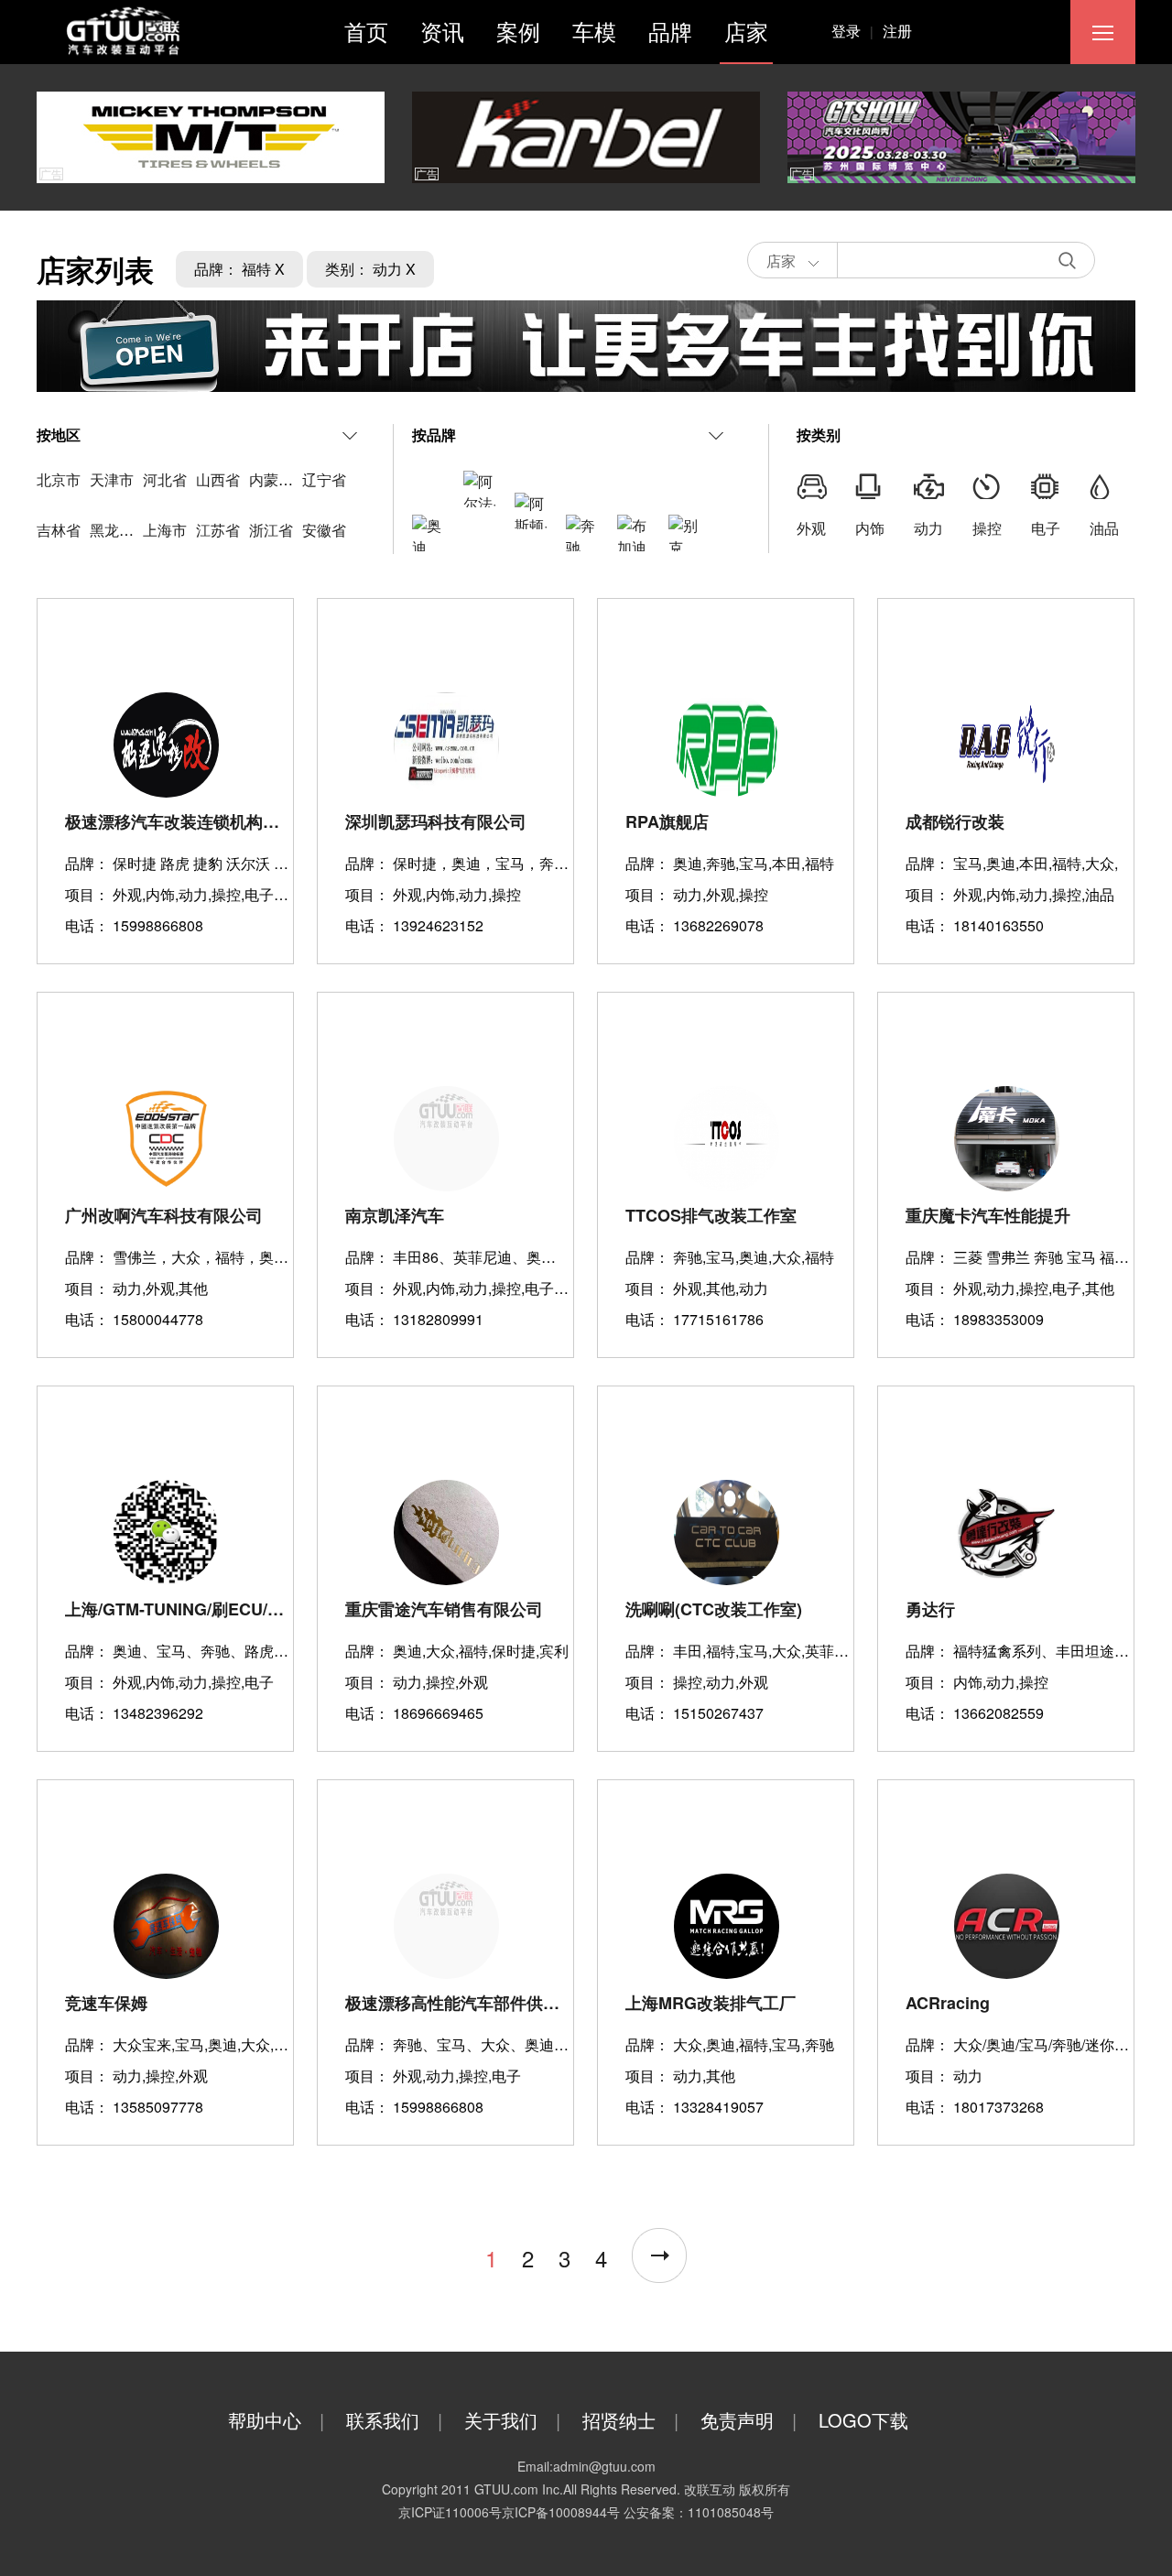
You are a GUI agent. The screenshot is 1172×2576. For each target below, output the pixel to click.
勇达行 (930, 1609)
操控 (987, 528)
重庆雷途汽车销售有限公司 (444, 1609)
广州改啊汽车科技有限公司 (164, 1215)
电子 (1046, 528)
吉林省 (59, 530)
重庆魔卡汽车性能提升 (988, 1215)
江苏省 (218, 530)
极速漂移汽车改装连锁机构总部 (177, 821)
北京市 (59, 479)
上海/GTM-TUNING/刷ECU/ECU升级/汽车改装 (177, 1609)
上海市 (165, 530)
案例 (518, 31)
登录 (852, 31)
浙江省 (271, 530)
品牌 (670, 31)
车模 (594, 31)
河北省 (165, 479)
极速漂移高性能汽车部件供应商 (457, 2003)
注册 (897, 31)
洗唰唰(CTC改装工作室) (714, 1609)
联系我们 (394, 2420)
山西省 (218, 479)
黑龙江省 (119, 530)
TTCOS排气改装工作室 (711, 1215)
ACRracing (948, 2003)
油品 (1104, 528)
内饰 (870, 528)
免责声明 (749, 2420)
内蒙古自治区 (293, 479)
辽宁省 (324, 479)
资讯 (442, 31)
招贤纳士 (630, 2420)
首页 (366, 31)
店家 (746, 31)
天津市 (112, 479)
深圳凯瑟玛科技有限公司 (436, 821)
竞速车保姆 (106, 2003)
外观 (811, 528)
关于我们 (512, 2420)
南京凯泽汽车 (395, 1215)
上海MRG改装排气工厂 (711, 2003)
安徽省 (324, 530)
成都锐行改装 (955, 821)
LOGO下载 (863, 2420)
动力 (928, 528)
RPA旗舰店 (667, 821)
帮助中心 (276, 2420)
